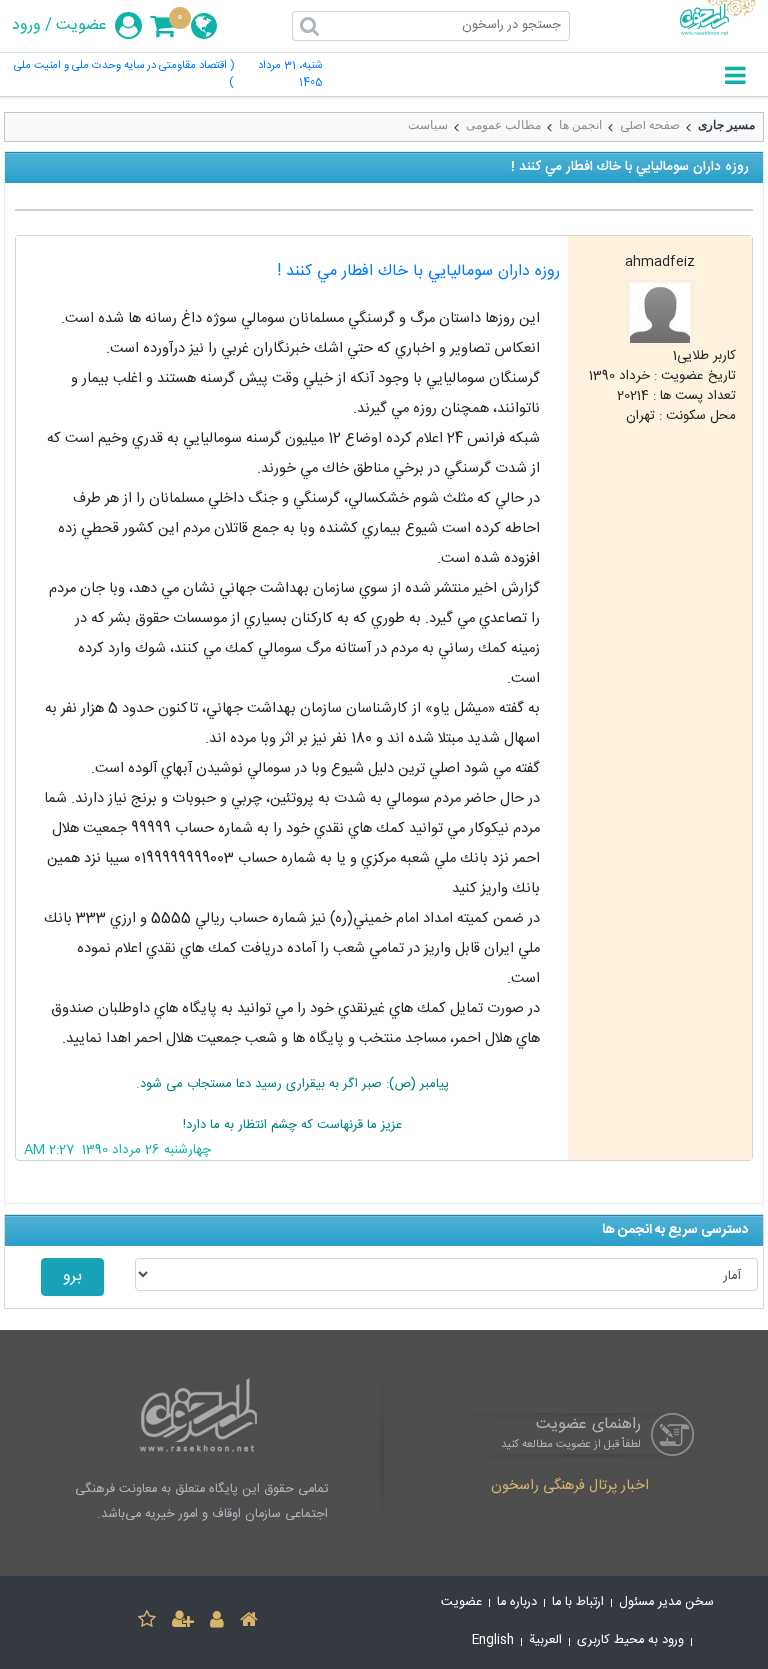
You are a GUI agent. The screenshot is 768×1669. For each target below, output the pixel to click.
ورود (26, 26)
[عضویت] (183, 1622)
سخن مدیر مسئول (666, 1602)
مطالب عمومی (503, 125)
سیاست (428, 125)
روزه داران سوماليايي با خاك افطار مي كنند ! (418, 271)
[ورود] (217, 1622)
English (493, 1640)
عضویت (81, 26)
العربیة (545, 1640)
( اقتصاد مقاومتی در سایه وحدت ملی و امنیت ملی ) (124, 75)
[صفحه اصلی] (249, 1622)
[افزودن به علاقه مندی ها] (147, 1622)
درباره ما (517, 1602)
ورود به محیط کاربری (630, 1640)
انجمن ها (580, 125)
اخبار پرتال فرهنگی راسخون (570, 1487)
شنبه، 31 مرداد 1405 (290, 75)
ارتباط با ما (578, 1602)
